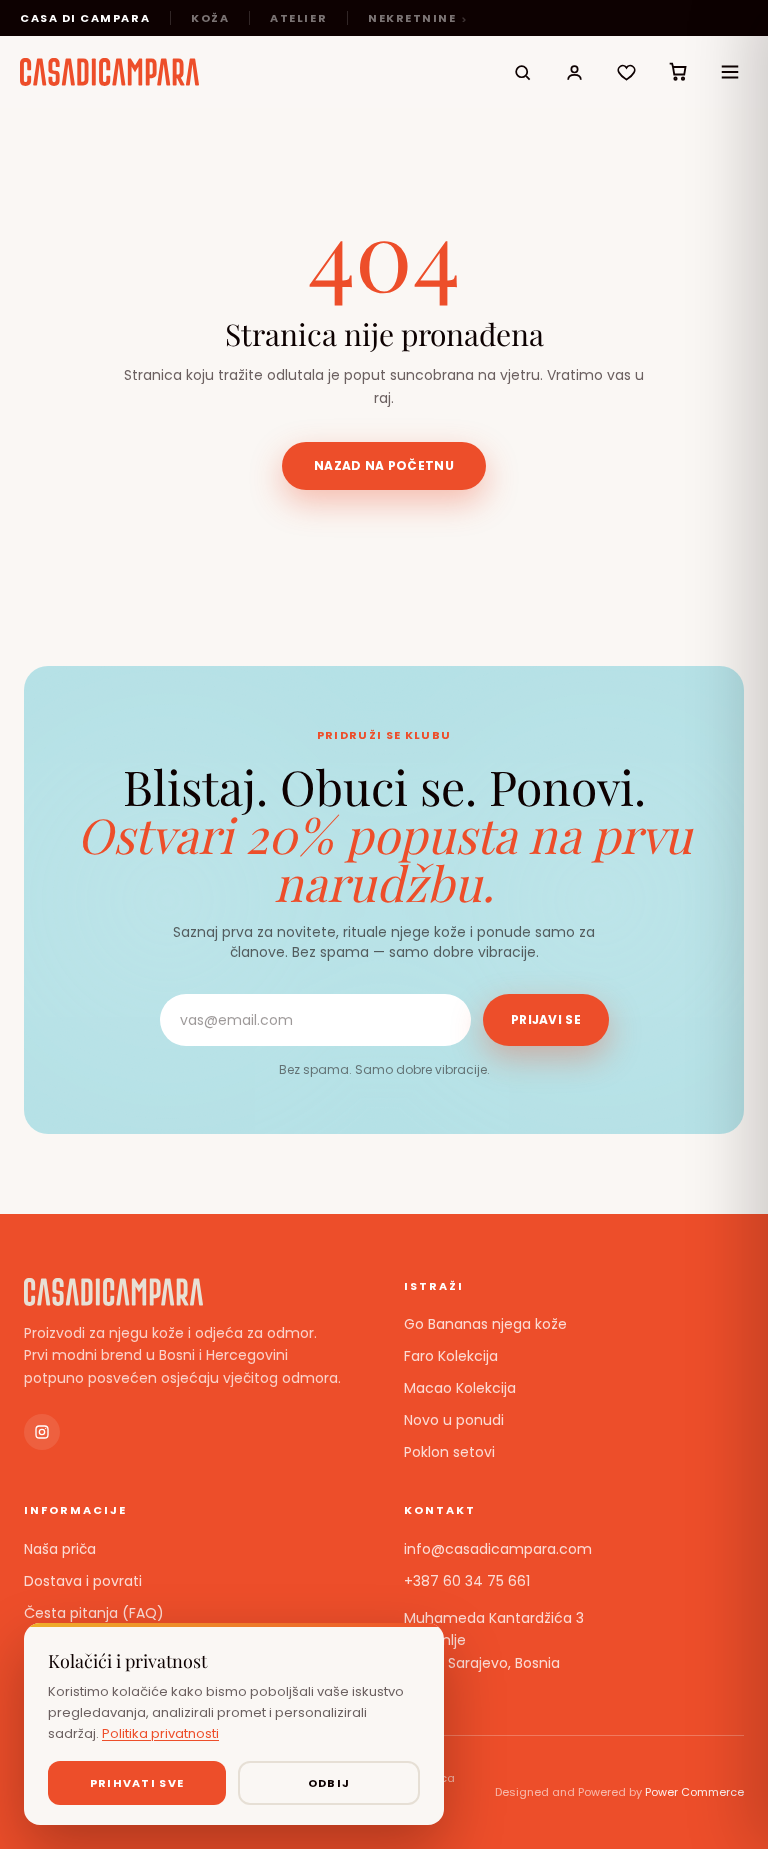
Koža (210, 18)
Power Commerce (694, 1792)
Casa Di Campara (85, 18)
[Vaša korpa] (678, 72)
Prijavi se (546, 1019)
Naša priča (60, 1549)
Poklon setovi (449, 1452)
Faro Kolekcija (451, 1356)
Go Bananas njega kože (485, 1324)
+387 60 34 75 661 (467, 1581)
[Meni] (730, 72)
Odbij (329, 1783)
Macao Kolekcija (460, 1388)
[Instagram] (42, 1432)
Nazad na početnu (384, 465)
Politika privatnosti (160, 1733)
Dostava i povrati (83, 1581)
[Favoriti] (626, 72)
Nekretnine (412, 18)
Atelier (298, 18)
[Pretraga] (522, 72)
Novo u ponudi (454, 1420)
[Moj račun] (574, 72)
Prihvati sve (137, 1783)
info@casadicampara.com (498, 1549)
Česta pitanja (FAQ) (94, 1613)
